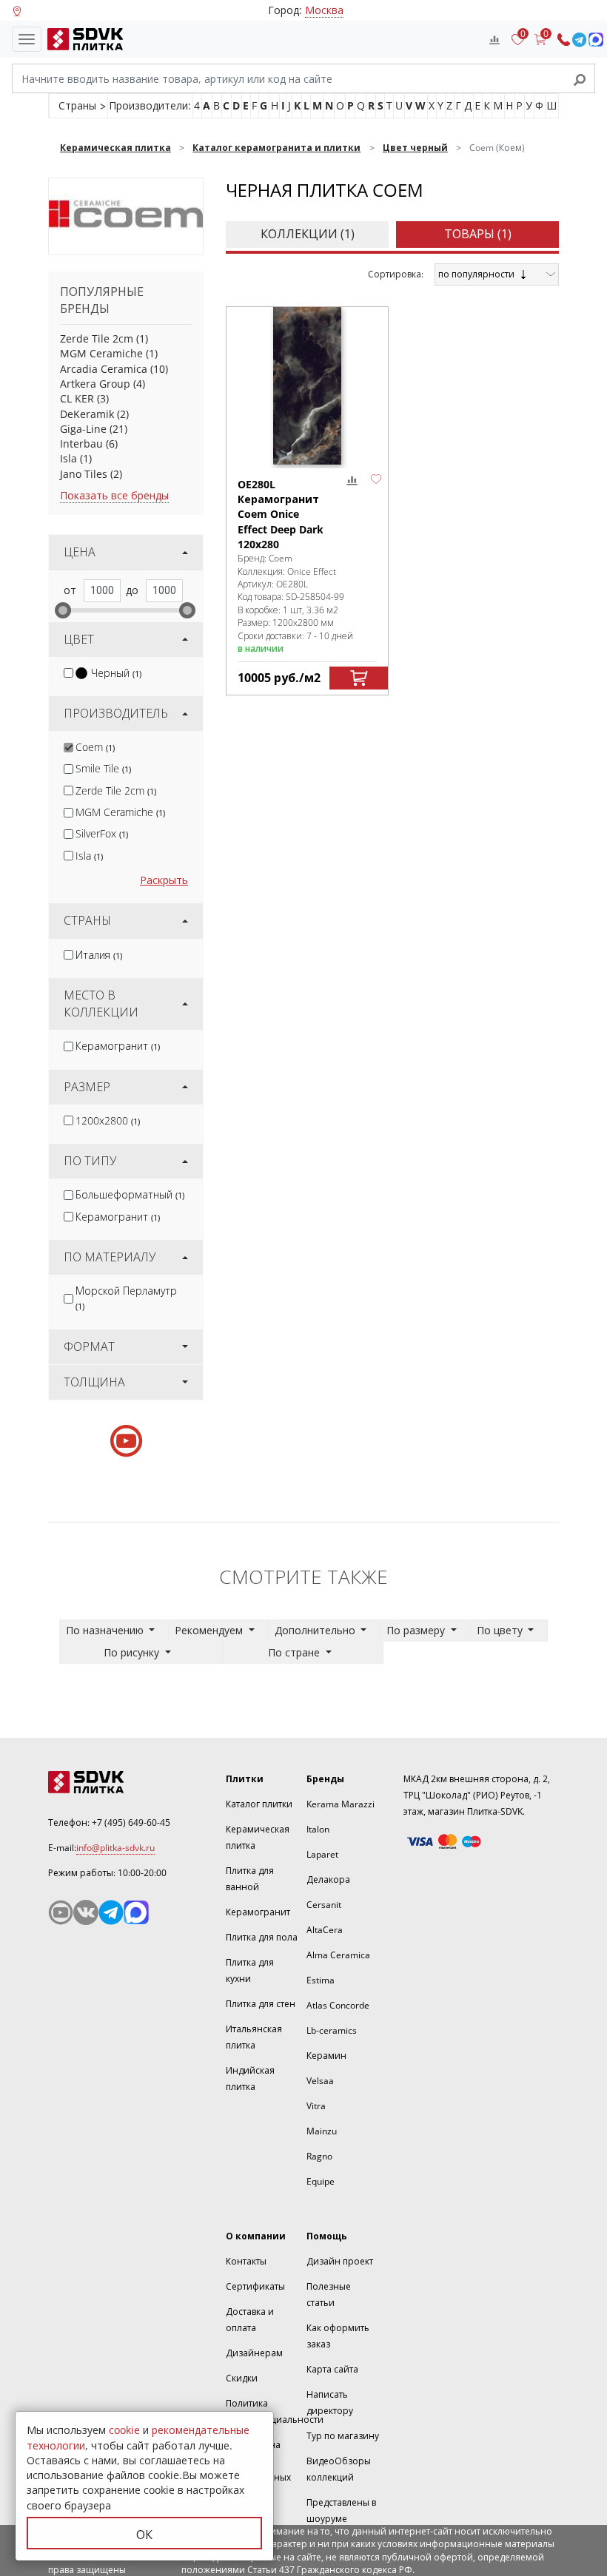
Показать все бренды (114, 495)
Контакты (246, 2261)
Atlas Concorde (338, 2005)
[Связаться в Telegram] (579, 40)
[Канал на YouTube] (61, 1912)
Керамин (326, 2056)
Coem (95, 747)
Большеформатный (130, 1194)
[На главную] (82, 39)
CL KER (77, 398)
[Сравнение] (494, 39)
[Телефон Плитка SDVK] (564, 40)
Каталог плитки (259, 1804)
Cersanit (324, 1905)
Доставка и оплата (250, 2320)
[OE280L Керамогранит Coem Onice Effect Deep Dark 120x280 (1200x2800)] (307, 386)
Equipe (321, 2181)
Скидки (242, 2378)
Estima (321, 1980)
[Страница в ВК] (86, 1912)
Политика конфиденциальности (275, 2411)
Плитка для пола (262, 1937)
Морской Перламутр (126, 1298)
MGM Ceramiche (101, 353)
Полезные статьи (329, 2295)
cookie (124, 2430)
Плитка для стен (261, 2004)
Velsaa (320, 2081)
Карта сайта (332, 2369)
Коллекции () (308, 234)
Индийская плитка (250, 2078)
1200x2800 (108, 1120)
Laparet (322, 1854)
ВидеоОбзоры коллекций (339, 2469)
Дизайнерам (254, 2353)
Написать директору (330, 2403)
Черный (116, 673)
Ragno (319, 2156)
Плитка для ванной (250, 1879)
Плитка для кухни (250, 1970)
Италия (99, 955)
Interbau (81, 444)
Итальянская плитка (254, 2037)
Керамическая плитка (258, 1837)
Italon (318, 1829)
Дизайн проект (340, 2261)
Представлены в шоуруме (341, 2511)
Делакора (328, 1879)
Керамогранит (118, 1046)
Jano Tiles (84, 474)
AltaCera (325, 1930)
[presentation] (68, 673)
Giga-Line (83, 429)
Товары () (478, 234)
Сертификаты (255, 2286)
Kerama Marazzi (341, 1804)
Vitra (316, 2106)
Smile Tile (103, 768)
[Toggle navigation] (27, 39)
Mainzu (322, 2131)
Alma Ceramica (338, 1955)
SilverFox (102, 833)
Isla (68, 458)
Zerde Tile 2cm (97, 338)
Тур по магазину (343, 2436)
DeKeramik (87, 414)
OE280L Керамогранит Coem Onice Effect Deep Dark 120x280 (281, 514)
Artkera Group (95, 384)
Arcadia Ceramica (104, 369)
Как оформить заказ (338, 2336)
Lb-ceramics (332, 2030)
